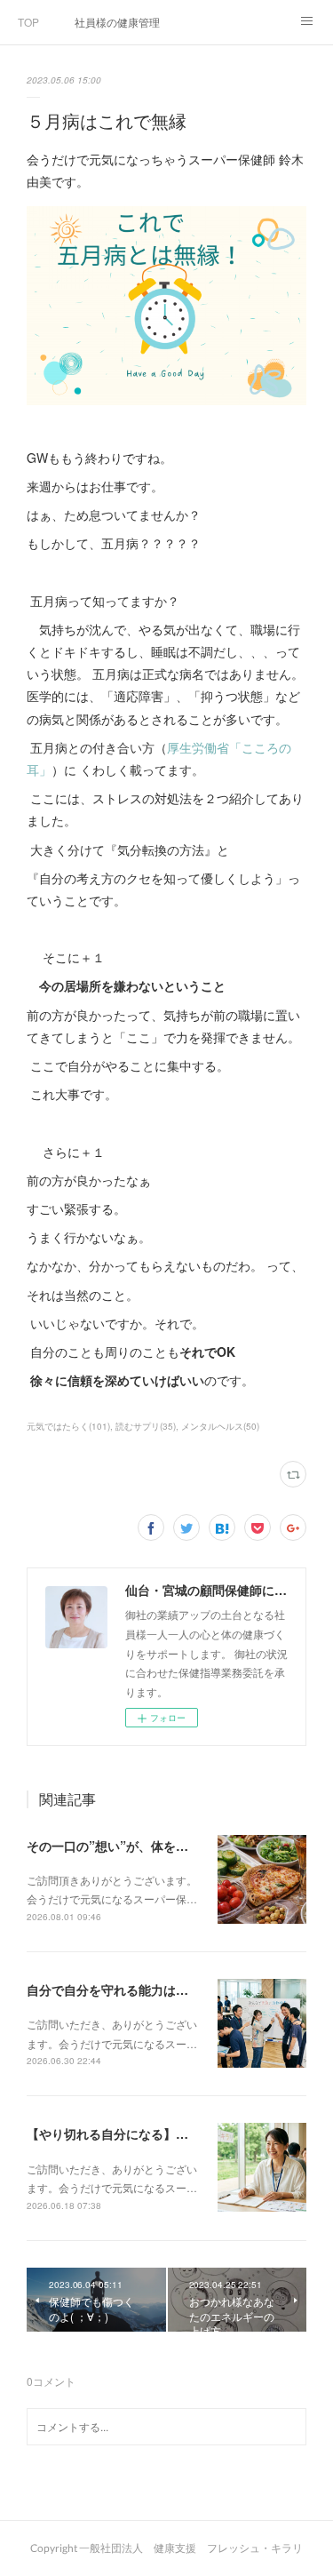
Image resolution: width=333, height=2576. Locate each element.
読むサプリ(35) (146, 1426)
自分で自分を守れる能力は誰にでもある (139, 1990)
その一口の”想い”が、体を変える (120, 1846)
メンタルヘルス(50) (220, 1426)
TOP (28, 22)
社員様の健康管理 (117, 22)
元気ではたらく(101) (68, 1426)
